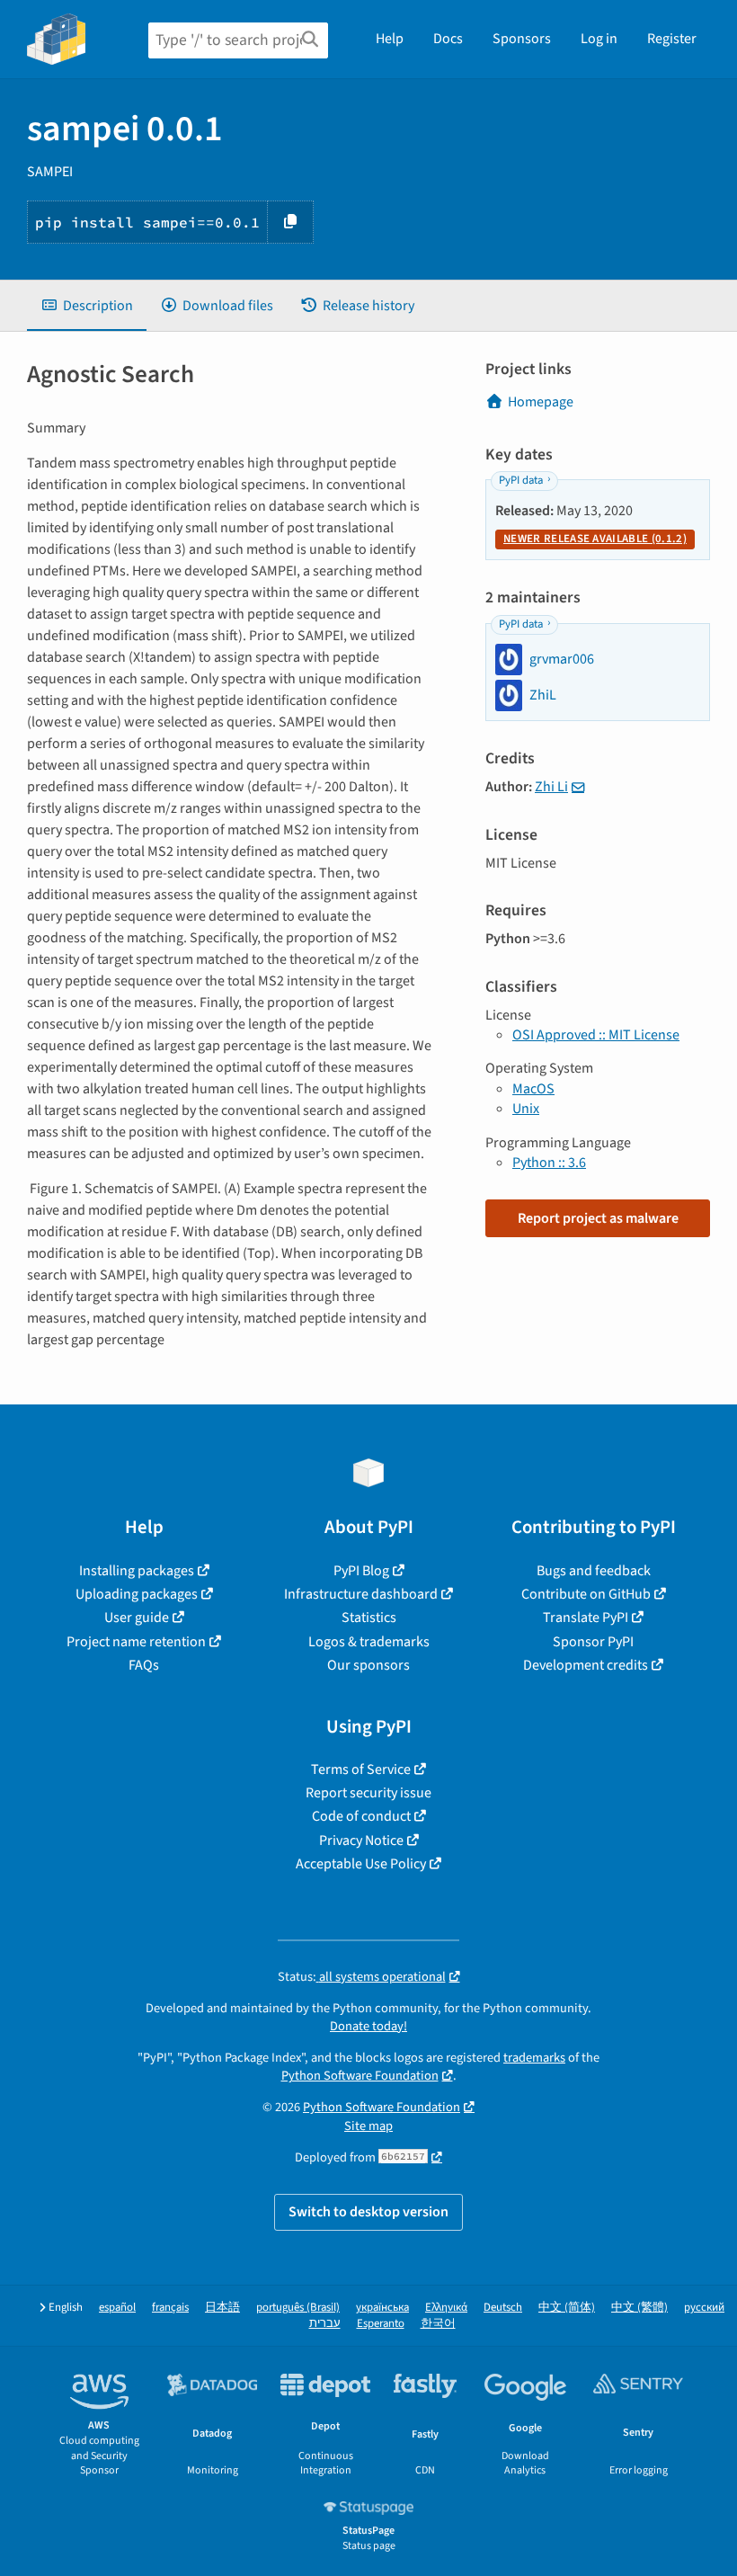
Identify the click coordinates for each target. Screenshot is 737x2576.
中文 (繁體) (639, 2308)
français (170, 2308)
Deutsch (503, 2308)
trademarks (534, 2058)
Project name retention (136, 1642)
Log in (599, 39)
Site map (368, 2126)
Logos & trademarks (369, 1642)
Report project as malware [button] (598, 1218)
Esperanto (381, 2324)
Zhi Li (551, 787)
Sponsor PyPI (593, 1642)
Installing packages (137, 1571)
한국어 (438, 2324)
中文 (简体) (567, 2308)
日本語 (222, 2308)
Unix (526, 1109)
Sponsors (522, 39)
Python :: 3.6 (549, 1163)
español (117, 2308)
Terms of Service (361, 1769)
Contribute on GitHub (586, 1594)
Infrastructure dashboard (361, 1594)
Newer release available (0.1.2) (595, 539)
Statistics (369, 1618)
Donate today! (368, 2026)
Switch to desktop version (368, 2212)
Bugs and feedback (594, 1571)
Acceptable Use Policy (361, 1864)
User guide (137, 1618)
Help (390, 39)
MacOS (533, 1089)
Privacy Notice (361, 1841)
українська (382, 2308)
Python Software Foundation (360, 2076)
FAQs (144, 1665)
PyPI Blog (361, 1571)
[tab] (87, 306)
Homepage (541, 402)
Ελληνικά (446, 2308)
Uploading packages (137, 1594)
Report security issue (368, 1793)
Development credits (586, 1665)
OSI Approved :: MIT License (596, 1035)
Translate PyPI (586, 1618)
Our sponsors (368, 1665)
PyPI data (521, 480)
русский (704, 2308)
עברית (325, 2324)
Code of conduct (361, 1816)
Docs (448, 39)
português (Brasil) (298, 2308)
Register (672, 39)
